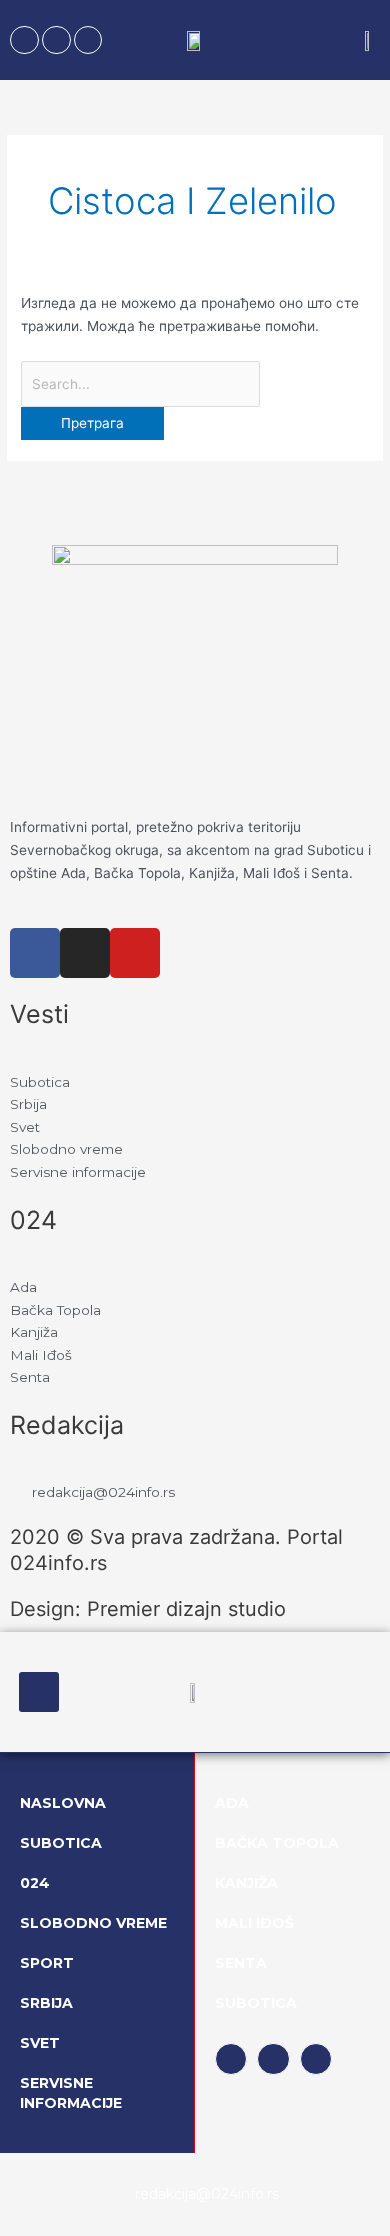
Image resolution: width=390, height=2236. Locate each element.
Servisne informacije (71, 2093)
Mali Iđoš (254, 1923)
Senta (241, 1963)
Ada (232, 1803)
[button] (39, 1692)
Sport (47, 1963)
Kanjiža (246, 1883)
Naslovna (63, 1803)
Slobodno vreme (93, 1923)
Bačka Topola (277, 1843)
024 (35, 1883)
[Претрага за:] (140, 384)
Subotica (61, 1843)
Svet (40, 2043)
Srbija (46, 2003)
